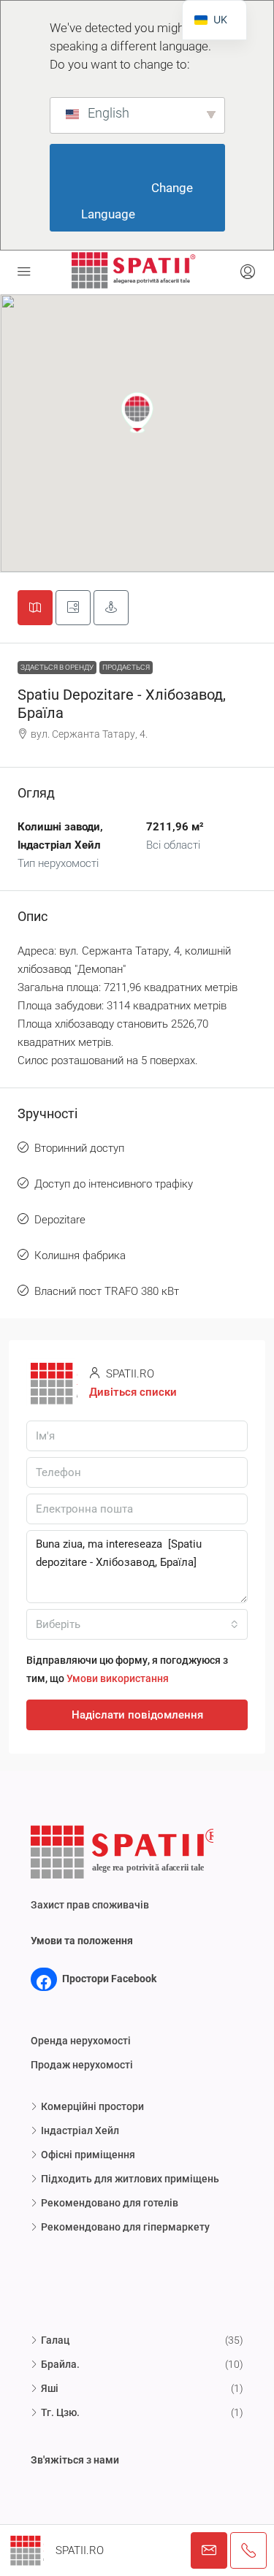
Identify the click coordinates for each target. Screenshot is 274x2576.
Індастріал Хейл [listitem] (80, 2130)
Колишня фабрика (80, 1255)
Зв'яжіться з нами (75, 2460)
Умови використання (118, 1678)
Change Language (139, 201)
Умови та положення (82, 1941)
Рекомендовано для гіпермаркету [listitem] (125, 2227)
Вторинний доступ (79, 1148)
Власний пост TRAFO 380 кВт (107, 1291)
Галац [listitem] (55, 2340)
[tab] (35, 608)
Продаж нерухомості (82, 2065)
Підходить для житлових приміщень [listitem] (130, 2179)
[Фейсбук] (44, 1982)
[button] (137, 413)
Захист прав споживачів (90, 1905)
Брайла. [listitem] (60, 2364)
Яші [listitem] (50, 2388)
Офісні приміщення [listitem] (88, 2155)
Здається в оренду (57, 667)
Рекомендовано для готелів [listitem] (110, 2203)
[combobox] (137, 1624)
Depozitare (60, 1220)
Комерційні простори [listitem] (92, 2106)
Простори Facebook (109, 1979)
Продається (126, 667)
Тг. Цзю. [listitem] (60, 2412)
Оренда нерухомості (81, 2041)
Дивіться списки (133, 1392)
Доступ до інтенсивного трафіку (114, 1184)
